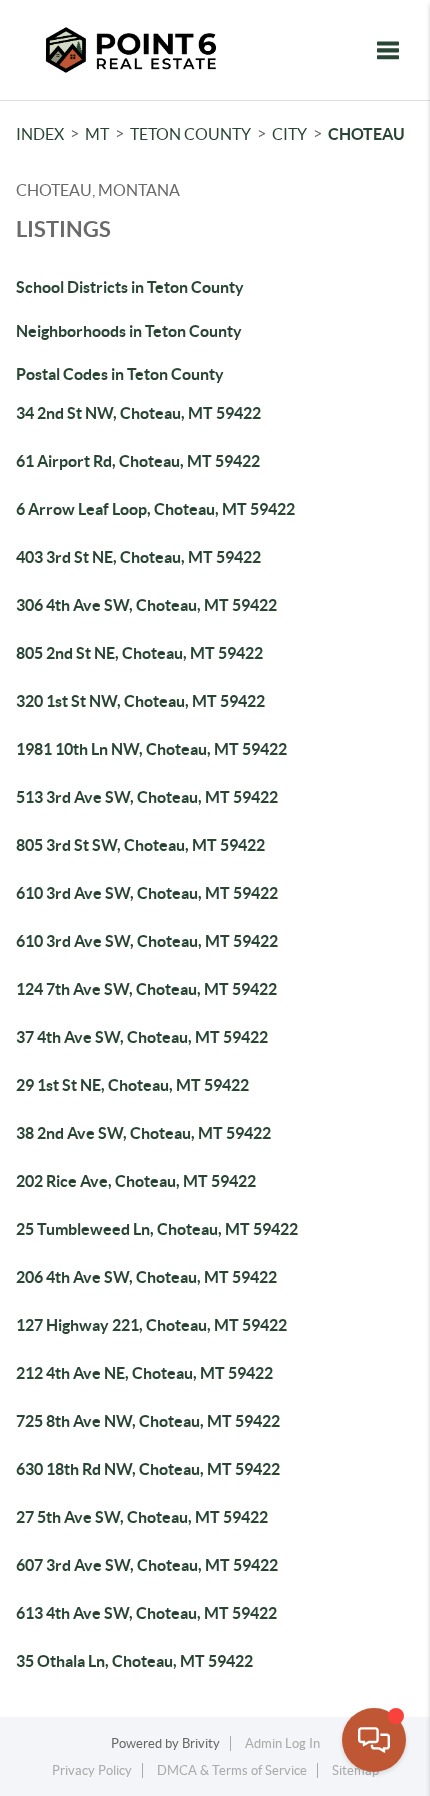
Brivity (201, 1743)
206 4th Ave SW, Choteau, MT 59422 (146, 1277)
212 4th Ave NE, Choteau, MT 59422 (144, 1373)
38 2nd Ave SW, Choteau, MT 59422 (143, 1133)
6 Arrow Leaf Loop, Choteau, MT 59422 (155, 509)
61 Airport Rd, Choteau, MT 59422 (138, 461)
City (289, 134)
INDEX (40, 134)
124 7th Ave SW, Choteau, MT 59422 (146, 989)
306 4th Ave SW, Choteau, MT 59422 (146, 605)
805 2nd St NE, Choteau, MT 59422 (139, 653)
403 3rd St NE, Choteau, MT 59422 (138, 557)
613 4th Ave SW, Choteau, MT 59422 (146, 1613)
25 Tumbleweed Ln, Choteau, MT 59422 (157, 1229)
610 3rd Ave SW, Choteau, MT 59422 (147, 893)
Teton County (190, 134)
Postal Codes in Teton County (120, 374)
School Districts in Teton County (130, 287)
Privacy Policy (92, 1770)
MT (97, 134)
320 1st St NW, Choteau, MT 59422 (140, 701)
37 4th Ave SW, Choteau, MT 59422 (142, 1037)
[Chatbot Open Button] (374, 1740)
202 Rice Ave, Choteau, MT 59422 (136, 1181)
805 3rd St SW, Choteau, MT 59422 (140, 845)
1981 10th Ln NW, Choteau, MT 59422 (151, 749)
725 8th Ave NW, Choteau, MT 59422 (148, 1421)
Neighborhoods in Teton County (129, 331)
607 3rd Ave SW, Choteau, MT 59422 (147, 1565)
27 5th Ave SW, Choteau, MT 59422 (142, 1517)
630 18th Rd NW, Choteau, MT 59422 (148, 1469)
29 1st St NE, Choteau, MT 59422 (132, 1085)
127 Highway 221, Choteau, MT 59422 (151, 1325)
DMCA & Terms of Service (232, 1770)
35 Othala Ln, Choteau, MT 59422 (134, 1661)
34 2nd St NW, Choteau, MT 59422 (138, 413)
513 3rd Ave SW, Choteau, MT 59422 (147, 797)
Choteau (366, 134)
